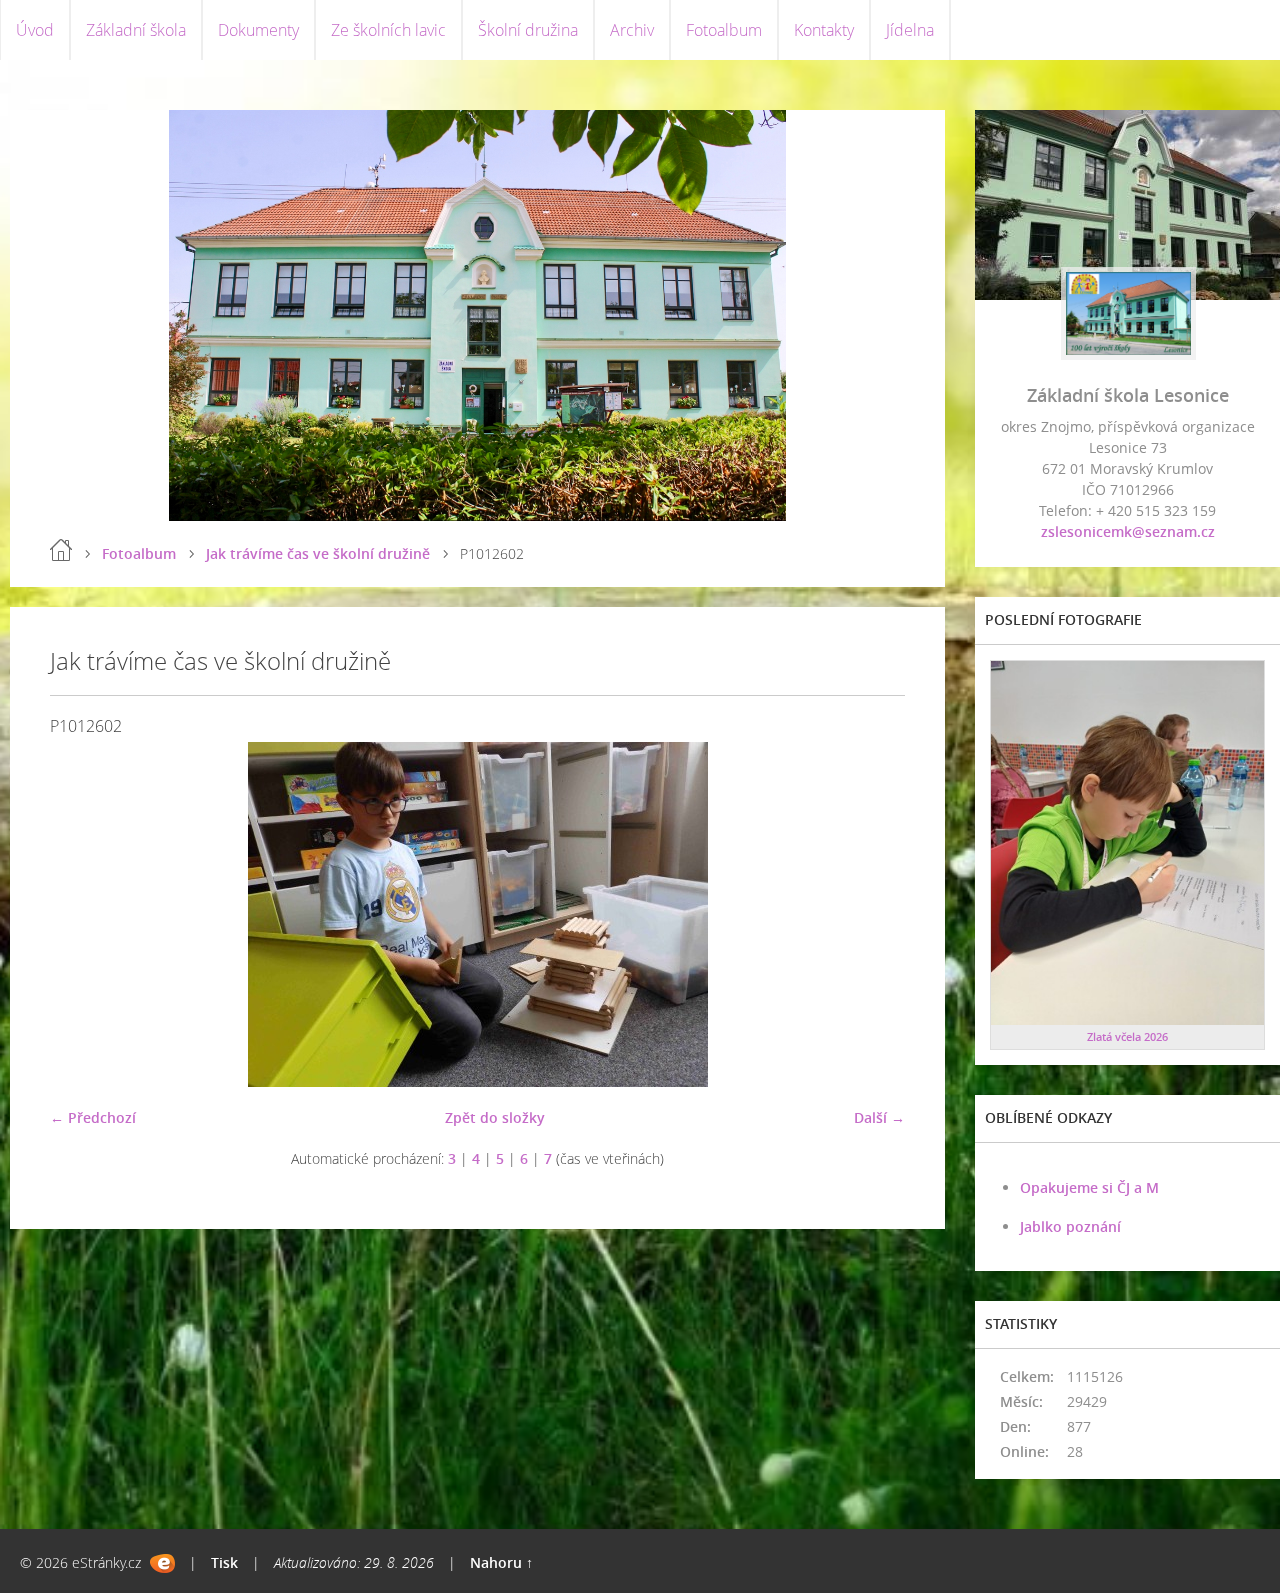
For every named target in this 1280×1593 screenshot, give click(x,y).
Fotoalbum (724, 30)
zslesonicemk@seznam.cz (1128, 531)
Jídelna (910, 30)
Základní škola (136, 30)
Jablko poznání (1070, 1226)
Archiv (632, 30)
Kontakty (824, 30)
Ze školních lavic (388, 30)
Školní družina (528, 30)
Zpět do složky (495, 1117)
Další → (879, 1117)
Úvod (35, 30)
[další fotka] (872, 914)
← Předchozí (93, 1117)
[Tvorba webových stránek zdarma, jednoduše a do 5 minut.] (162, 1563)
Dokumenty (258, 30)
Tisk (224, 1562)
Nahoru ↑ (501, 1562)
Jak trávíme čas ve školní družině (318, 553)
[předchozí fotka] (82, 914)
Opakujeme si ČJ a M (1089, 1187)
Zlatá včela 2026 (1127, 1036)
